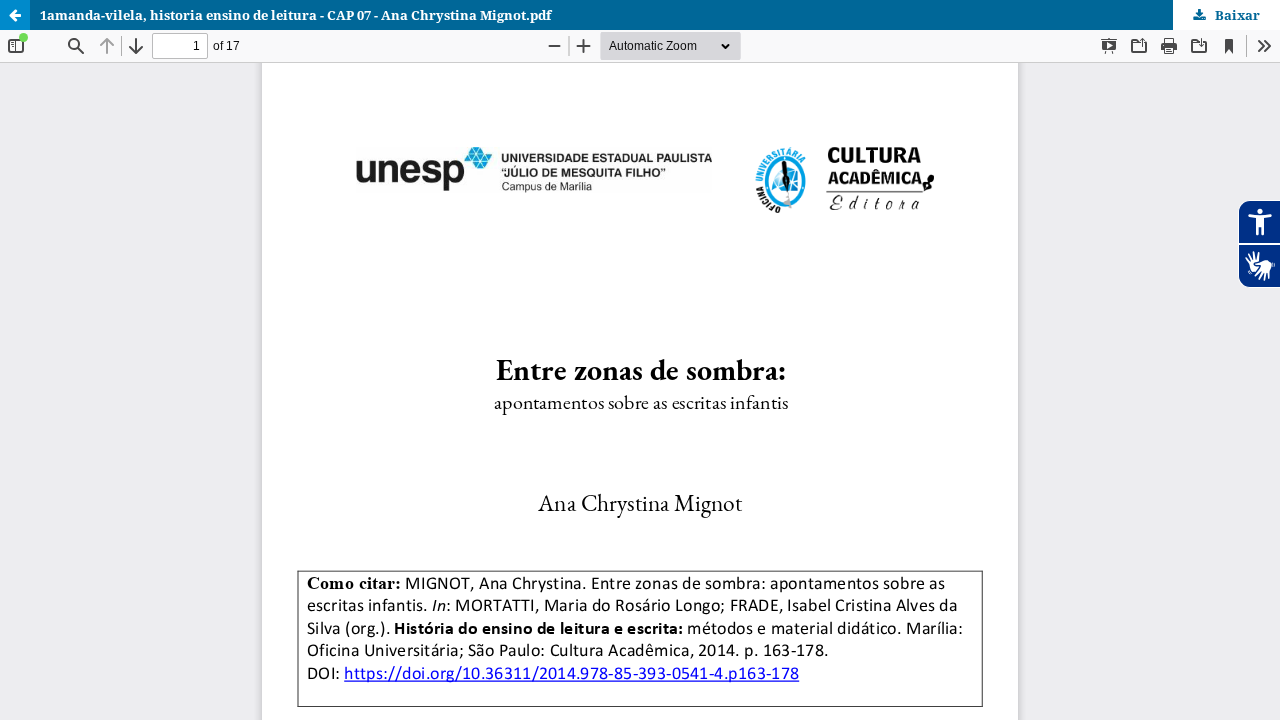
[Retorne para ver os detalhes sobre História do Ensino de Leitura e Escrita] (15, 15)
